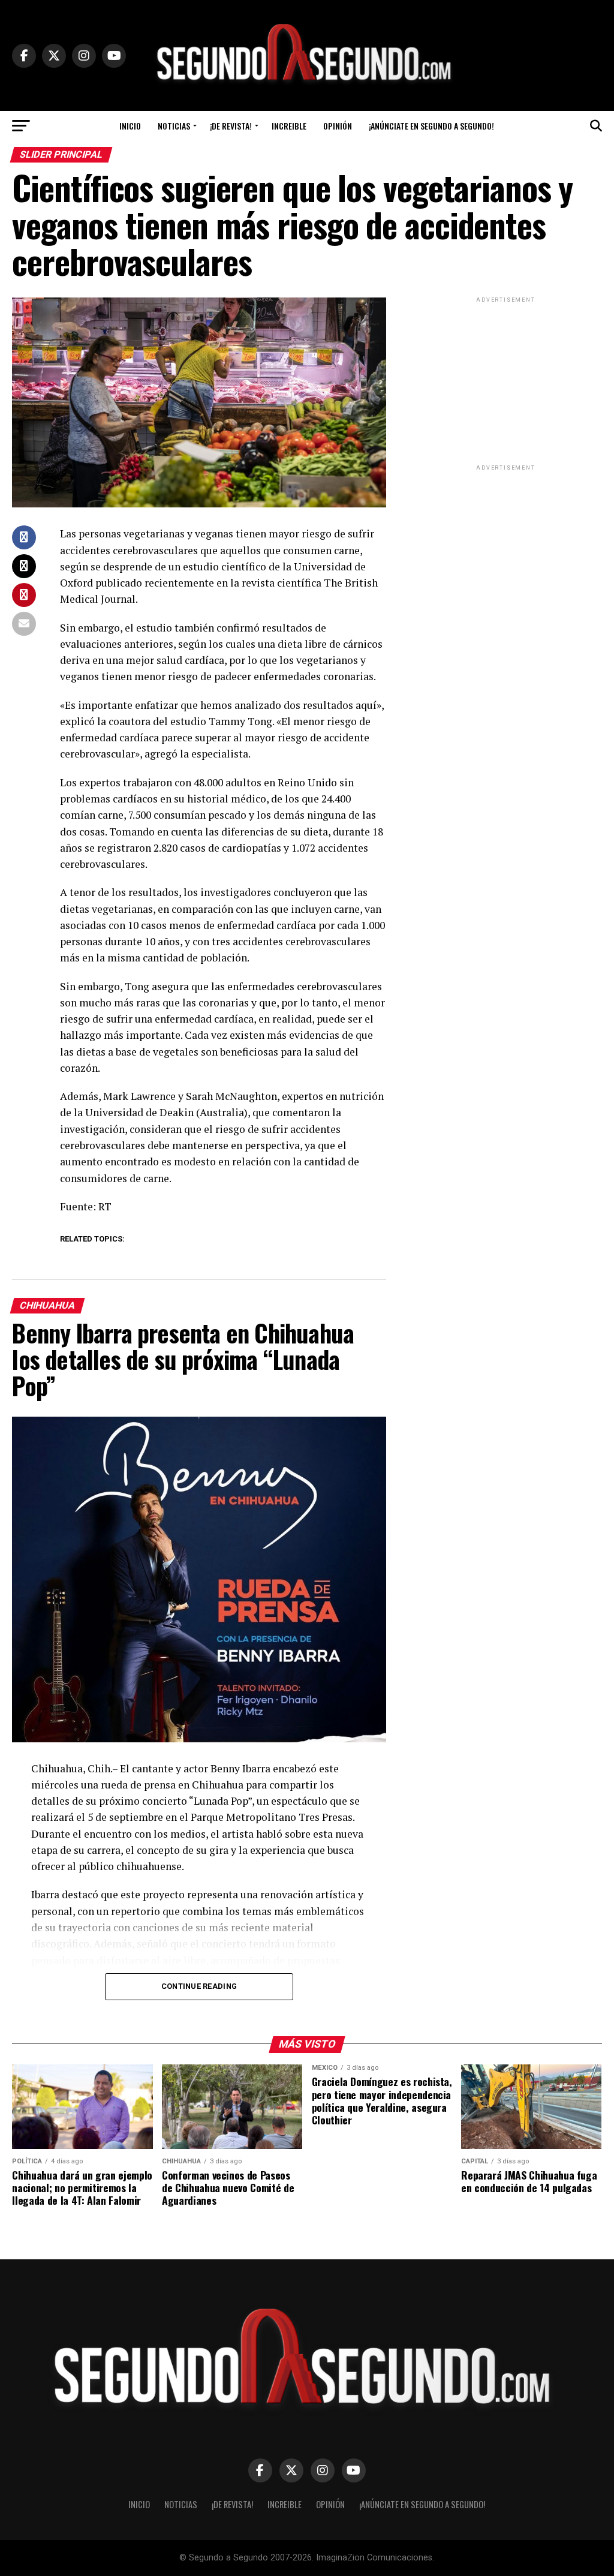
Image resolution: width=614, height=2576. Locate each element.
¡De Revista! (231, 126)
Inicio (130, 126)
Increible (289, 126)
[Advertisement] (506, 380)
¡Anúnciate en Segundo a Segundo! (431, 126)
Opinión (338, 126)
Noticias (174, 126)
